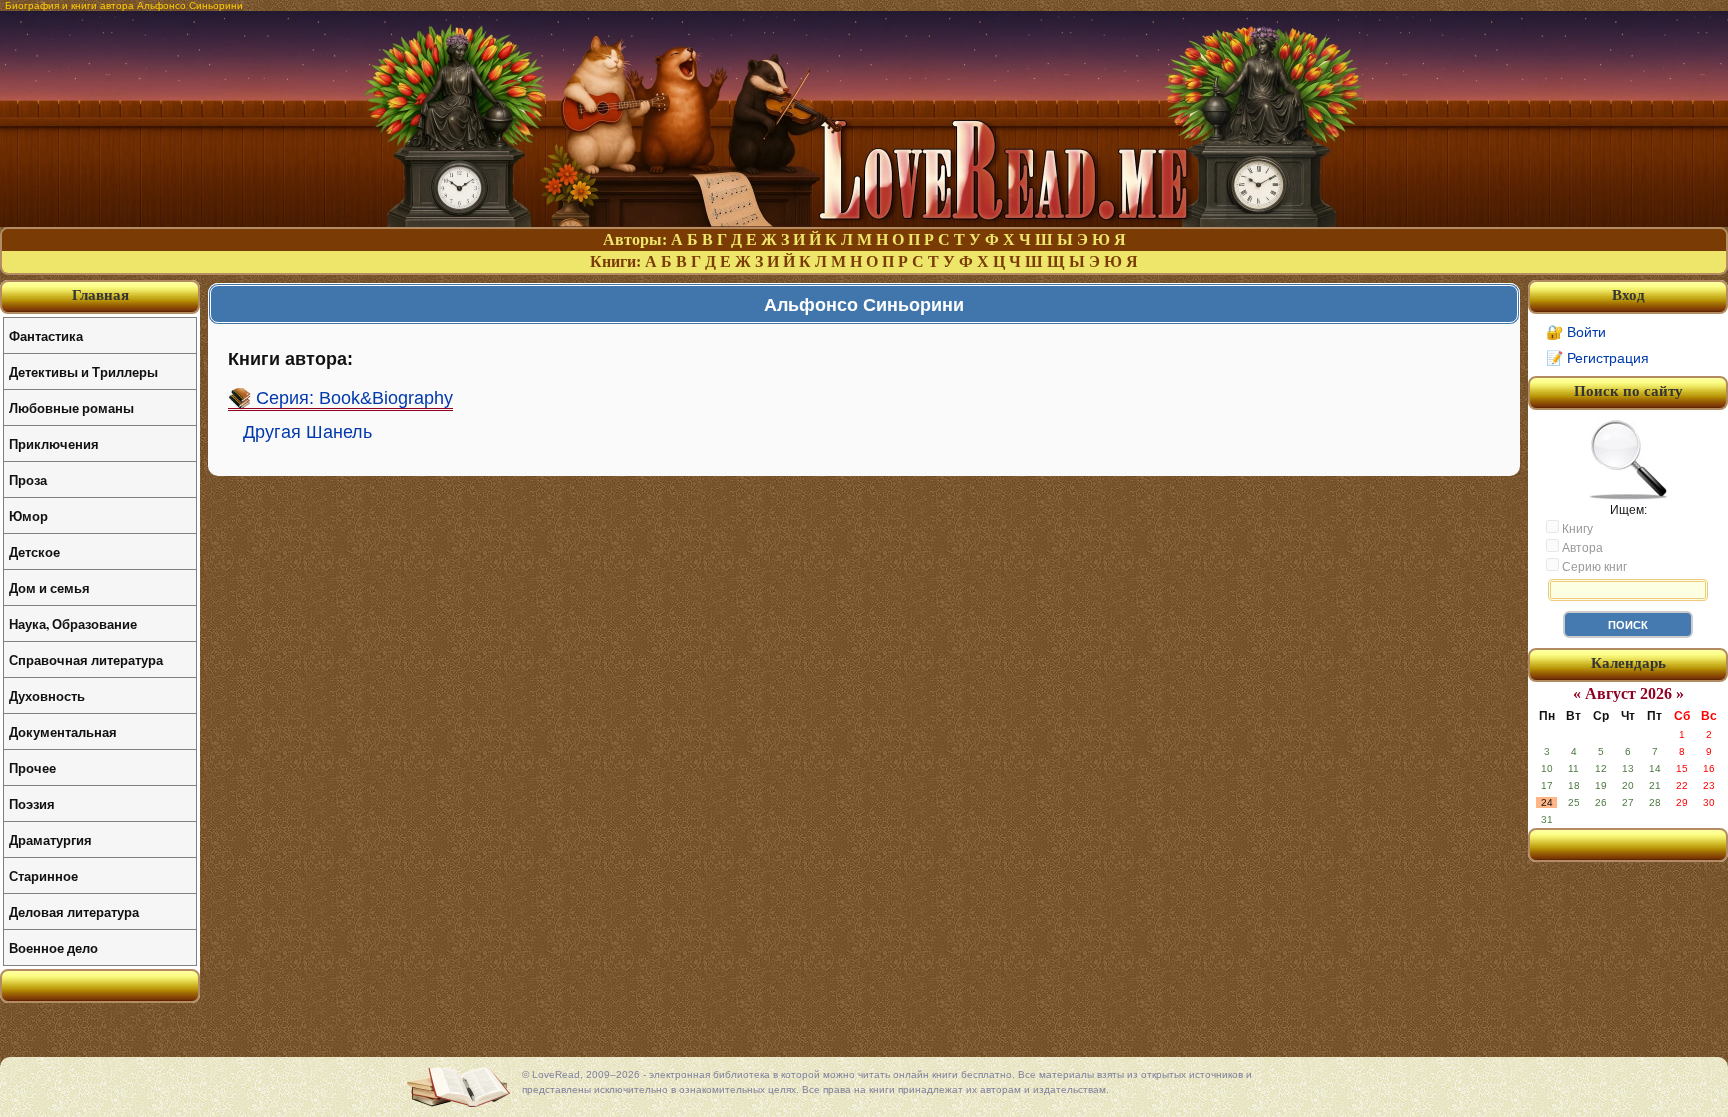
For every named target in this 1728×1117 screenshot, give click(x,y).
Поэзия (32, 803)
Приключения (54, 443)
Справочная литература (86, 659)
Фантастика (46, 335)
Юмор (28, 515)
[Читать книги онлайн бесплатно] (864, 221)
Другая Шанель (307, 432)
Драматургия (50, 839)
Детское (34, 551)
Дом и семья (49, 587)
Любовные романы (71, 407)
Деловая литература (74, 911)
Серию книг (1593, 567)
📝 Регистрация (1597, 358)
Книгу (1576, 529)
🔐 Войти (1576, 332)
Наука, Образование (73, 623)
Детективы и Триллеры (83, 371)
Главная (100, 295)
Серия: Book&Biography (354, 398)
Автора (1581, 548)
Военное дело (53, 947)
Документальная (63, 731)
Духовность (47, 695)
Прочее (32, 767)
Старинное (43, 875)
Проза (28, 479)
